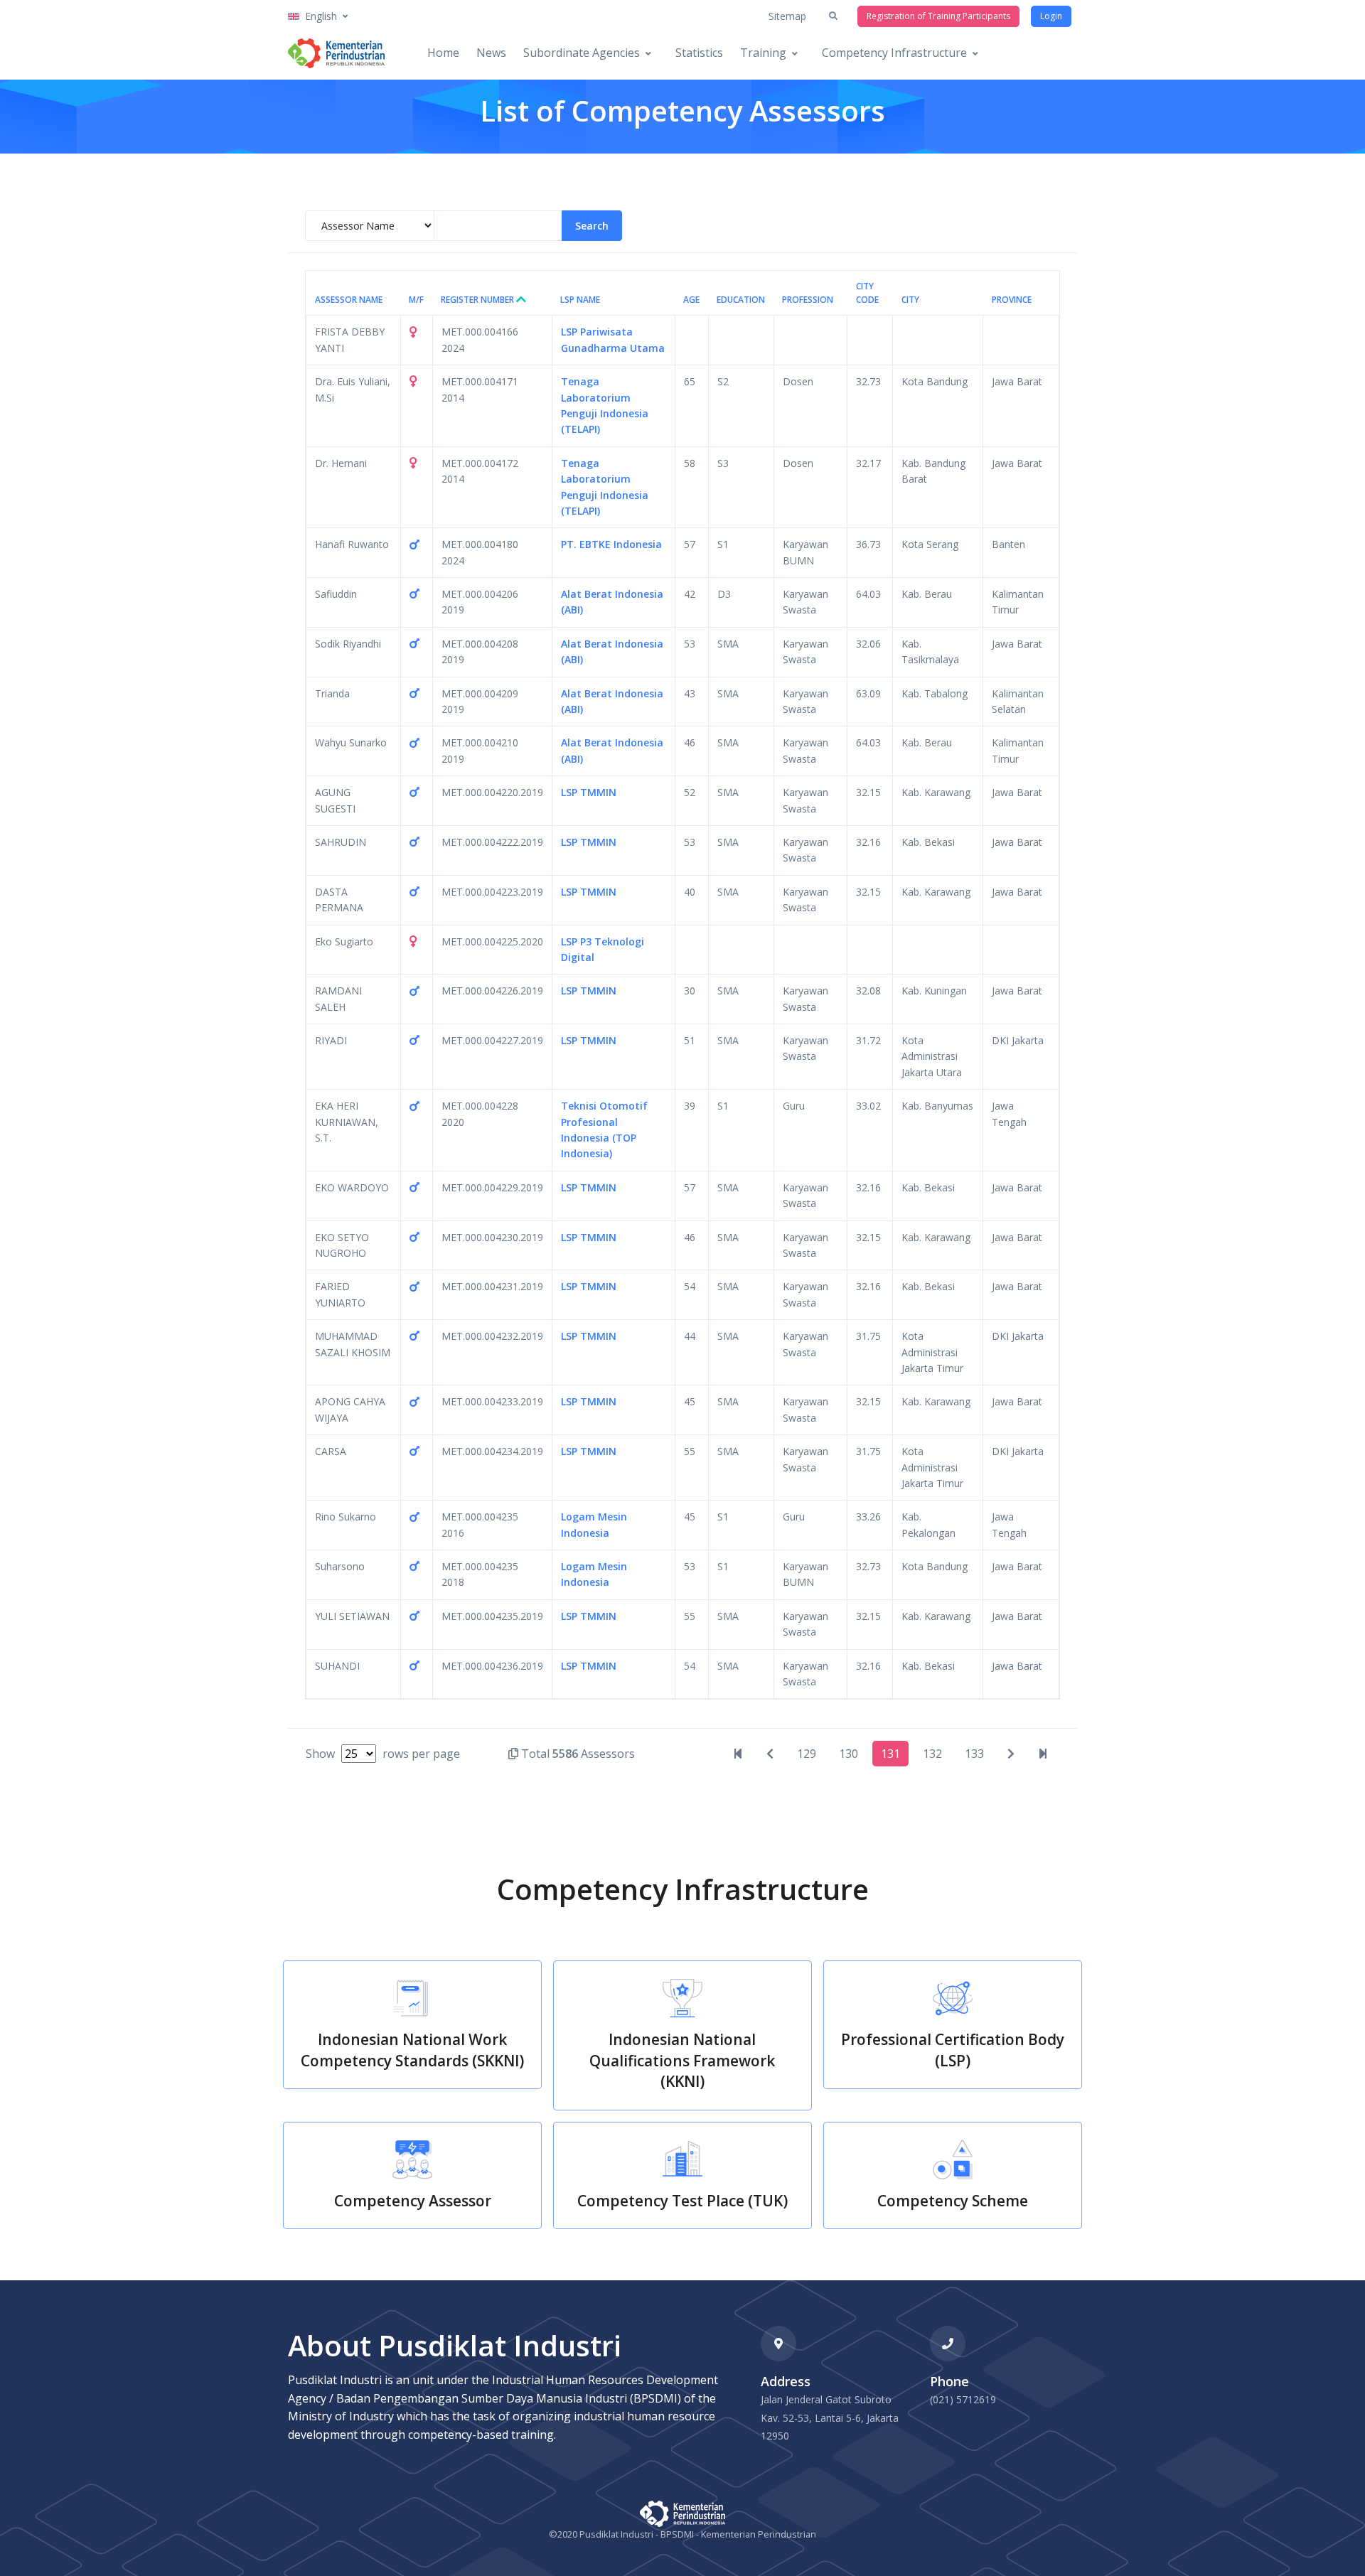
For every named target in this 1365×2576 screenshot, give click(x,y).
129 (807, 1754)
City (910, 300)
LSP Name (580, 300)
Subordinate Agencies (582, 53)
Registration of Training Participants (938, 16)
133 (974, 1754)
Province (1012, 300)
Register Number (478, 300)
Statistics (699, 53)
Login (1051, 16)
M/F (416, 300)
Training (763, 53)
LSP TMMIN (589, 792)
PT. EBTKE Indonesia (611, 544)
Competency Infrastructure (894, 53)
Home (443, 53)
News (491, 53)
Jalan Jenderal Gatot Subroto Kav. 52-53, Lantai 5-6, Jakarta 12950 (830, 2417)
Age (691, 300)
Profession (808, 300)
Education (741, 300)
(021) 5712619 (963, 2399)
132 (932, 1754)
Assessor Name (349, 300)
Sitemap (787, 16)
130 (849, 1754)
